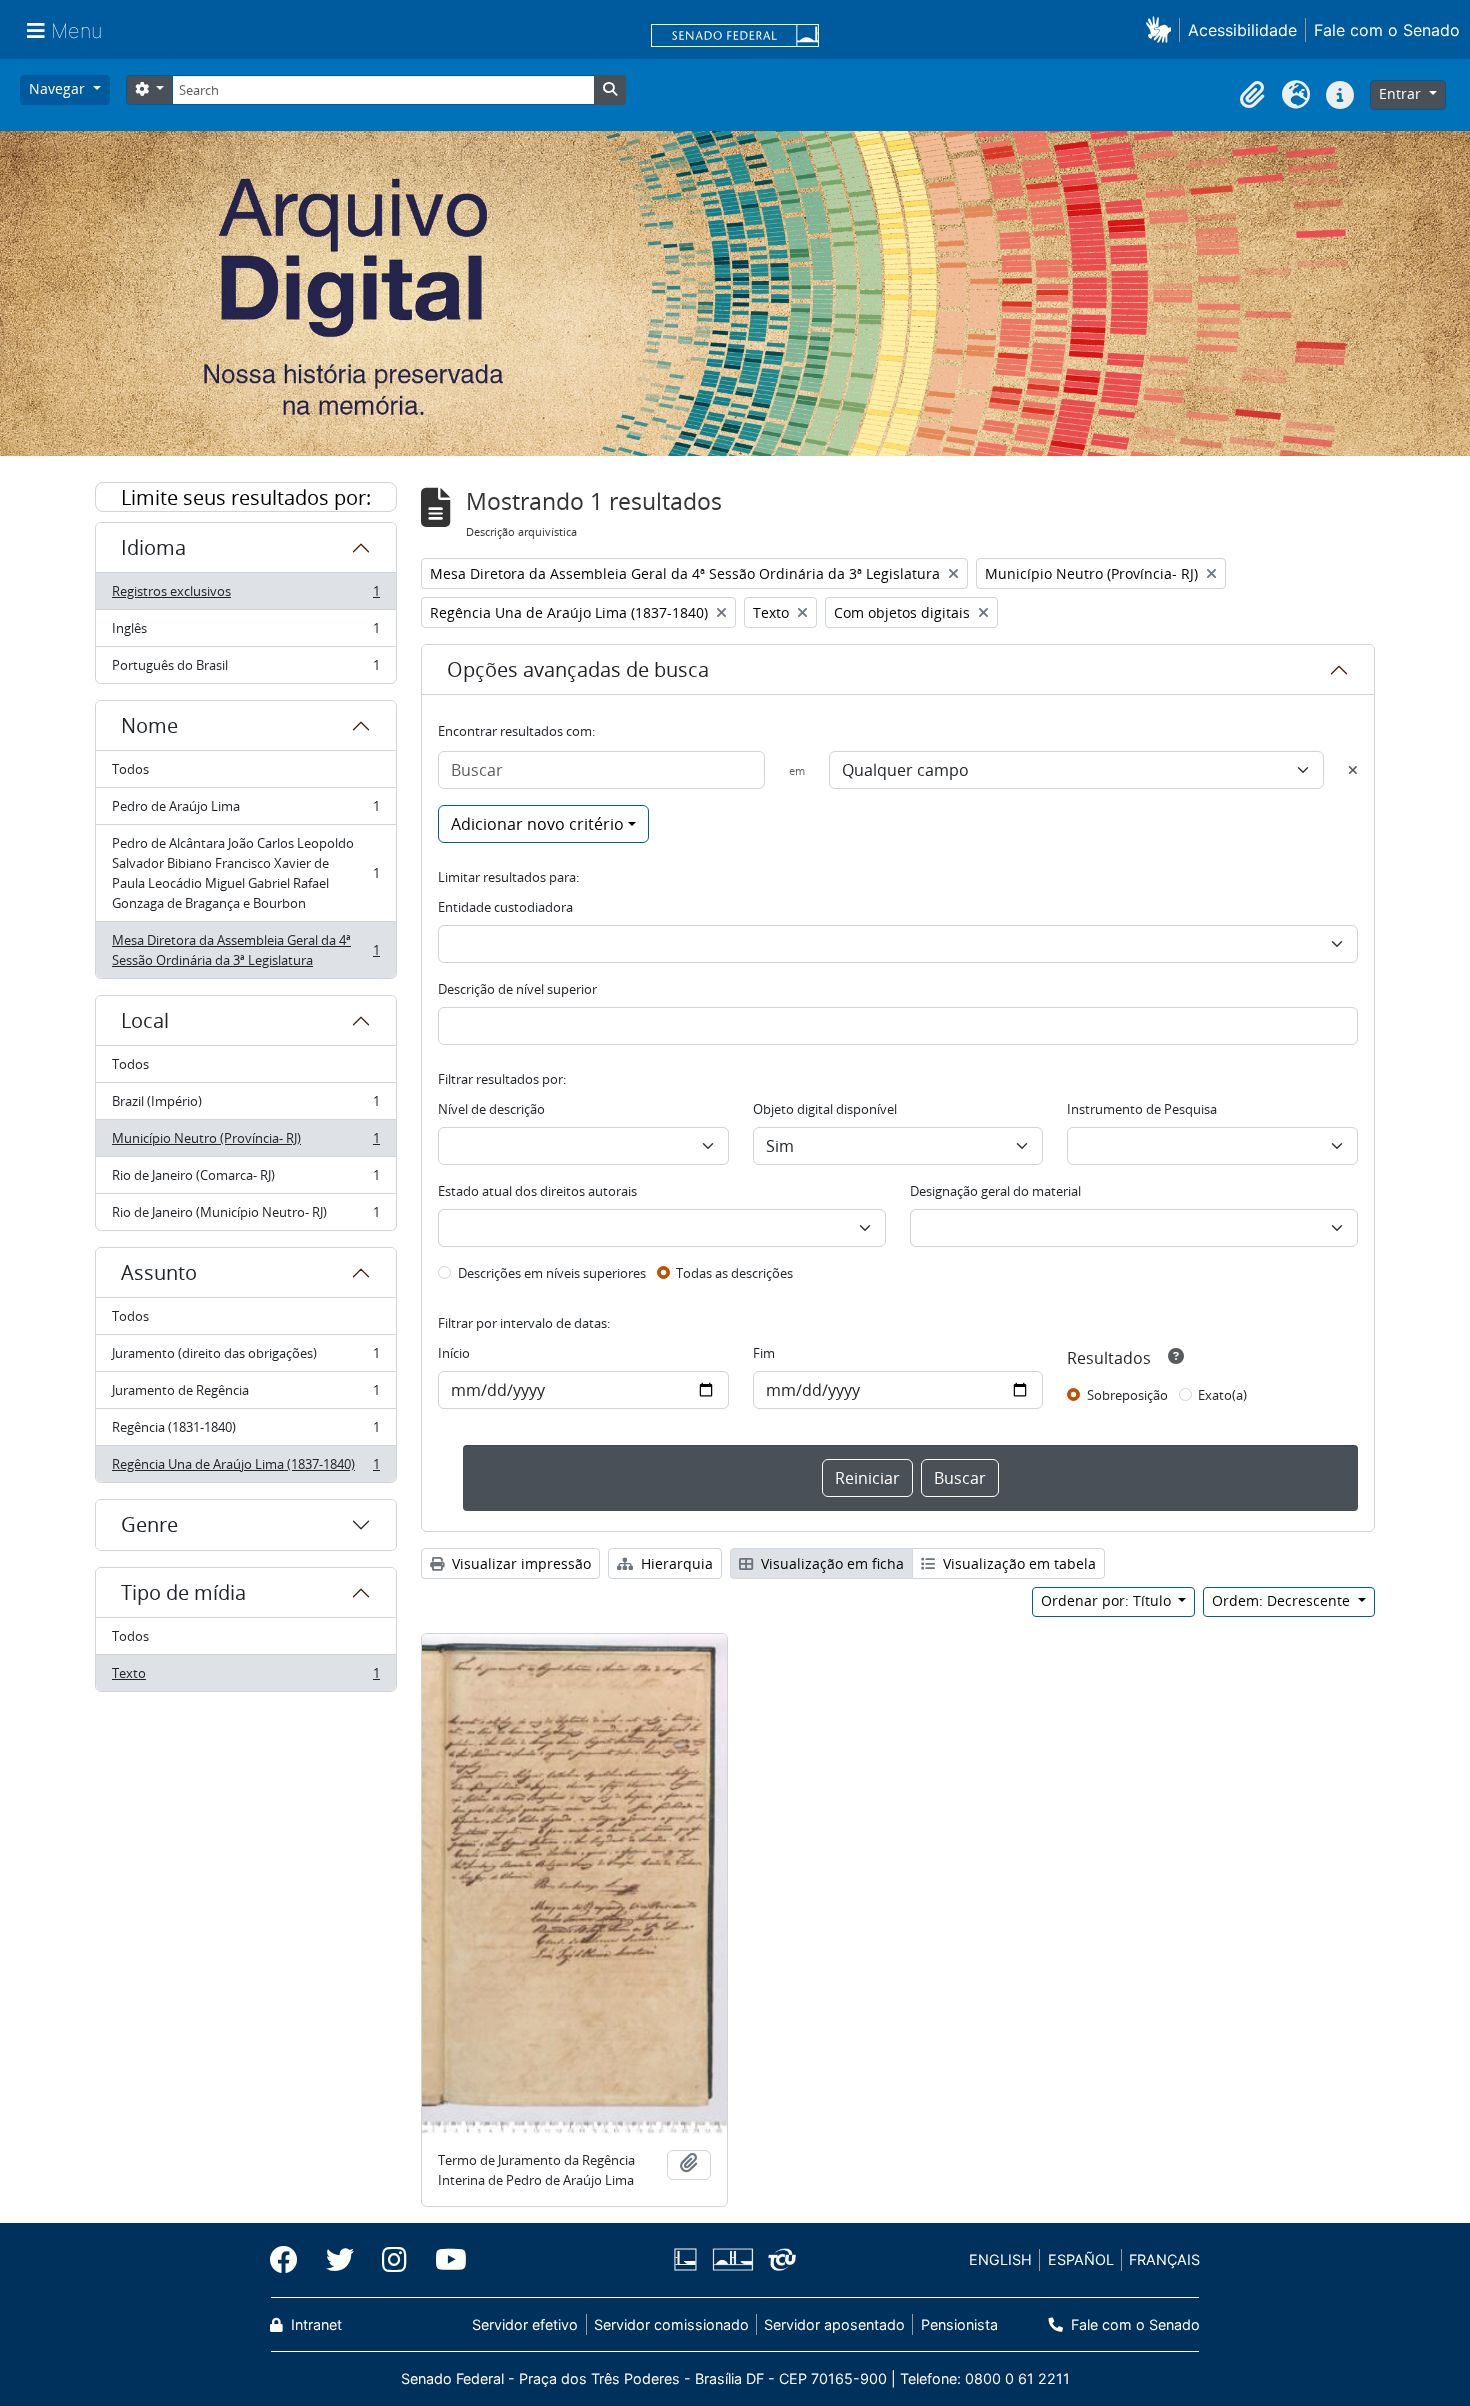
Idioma (153, 547)
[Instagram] (394, 2260)
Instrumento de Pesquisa (1142, 1109)
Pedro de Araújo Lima (245, 811)
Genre (149, 1524)
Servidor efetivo (525, 2324)
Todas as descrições (734, 1273)
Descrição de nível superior (517, 989)
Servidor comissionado (671, 2324)
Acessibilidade (1242, 30)
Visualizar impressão (519, 1563)
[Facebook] (291, 2260)
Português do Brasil (245, 669)
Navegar (59, 88)
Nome (149, 725)
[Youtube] (444, 2260)
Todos (130, 769)
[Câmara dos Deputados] (689, 2259)
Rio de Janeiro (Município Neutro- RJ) (245, 1216)
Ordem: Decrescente (1283, 1600)
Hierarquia (675, 1563)
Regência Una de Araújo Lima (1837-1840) (245, 1468)
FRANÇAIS (1164, 2259)
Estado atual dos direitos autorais (537, 1191)
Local (145, 1020)
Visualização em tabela (1017, 1563)
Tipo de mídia (183, 1592)
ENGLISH (1000, 2259)
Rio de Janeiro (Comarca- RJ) (245, 1180)
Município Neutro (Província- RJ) (245, 1143)
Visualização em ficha (830, 1563)
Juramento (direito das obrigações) (245, 1358)
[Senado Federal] (735, 37)
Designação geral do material (995, 1191)
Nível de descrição (491, 1109)
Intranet (314, 2324)
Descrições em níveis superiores (552, 1273)
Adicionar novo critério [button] (537, 824)
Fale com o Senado (1387, 30)
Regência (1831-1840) (245, 1432)
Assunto (159, 1272)
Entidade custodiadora (505, 907)
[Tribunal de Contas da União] (778, 2259)
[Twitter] (340, 2260)
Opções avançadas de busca (578, 669)
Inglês (245, 633)
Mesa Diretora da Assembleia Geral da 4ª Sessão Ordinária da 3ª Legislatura (245, 950)
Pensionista (959, 2324)
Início (454, 1353)
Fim (764, 1353)
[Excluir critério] (1353, 770)
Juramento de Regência (245, 1395)
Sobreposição (1127, 1395)
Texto (245, 1677)
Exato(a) (1222, 1395)
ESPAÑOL (1081, 2259)
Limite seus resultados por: (246, 497)
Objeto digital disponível (825, 1109)
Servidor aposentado (834, 2324)
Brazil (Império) (245, 1106)
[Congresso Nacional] (732, 2259)
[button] (1162, 29)
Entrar (1402, 93)
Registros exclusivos (245, 596)
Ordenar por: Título (1108, 1600)
